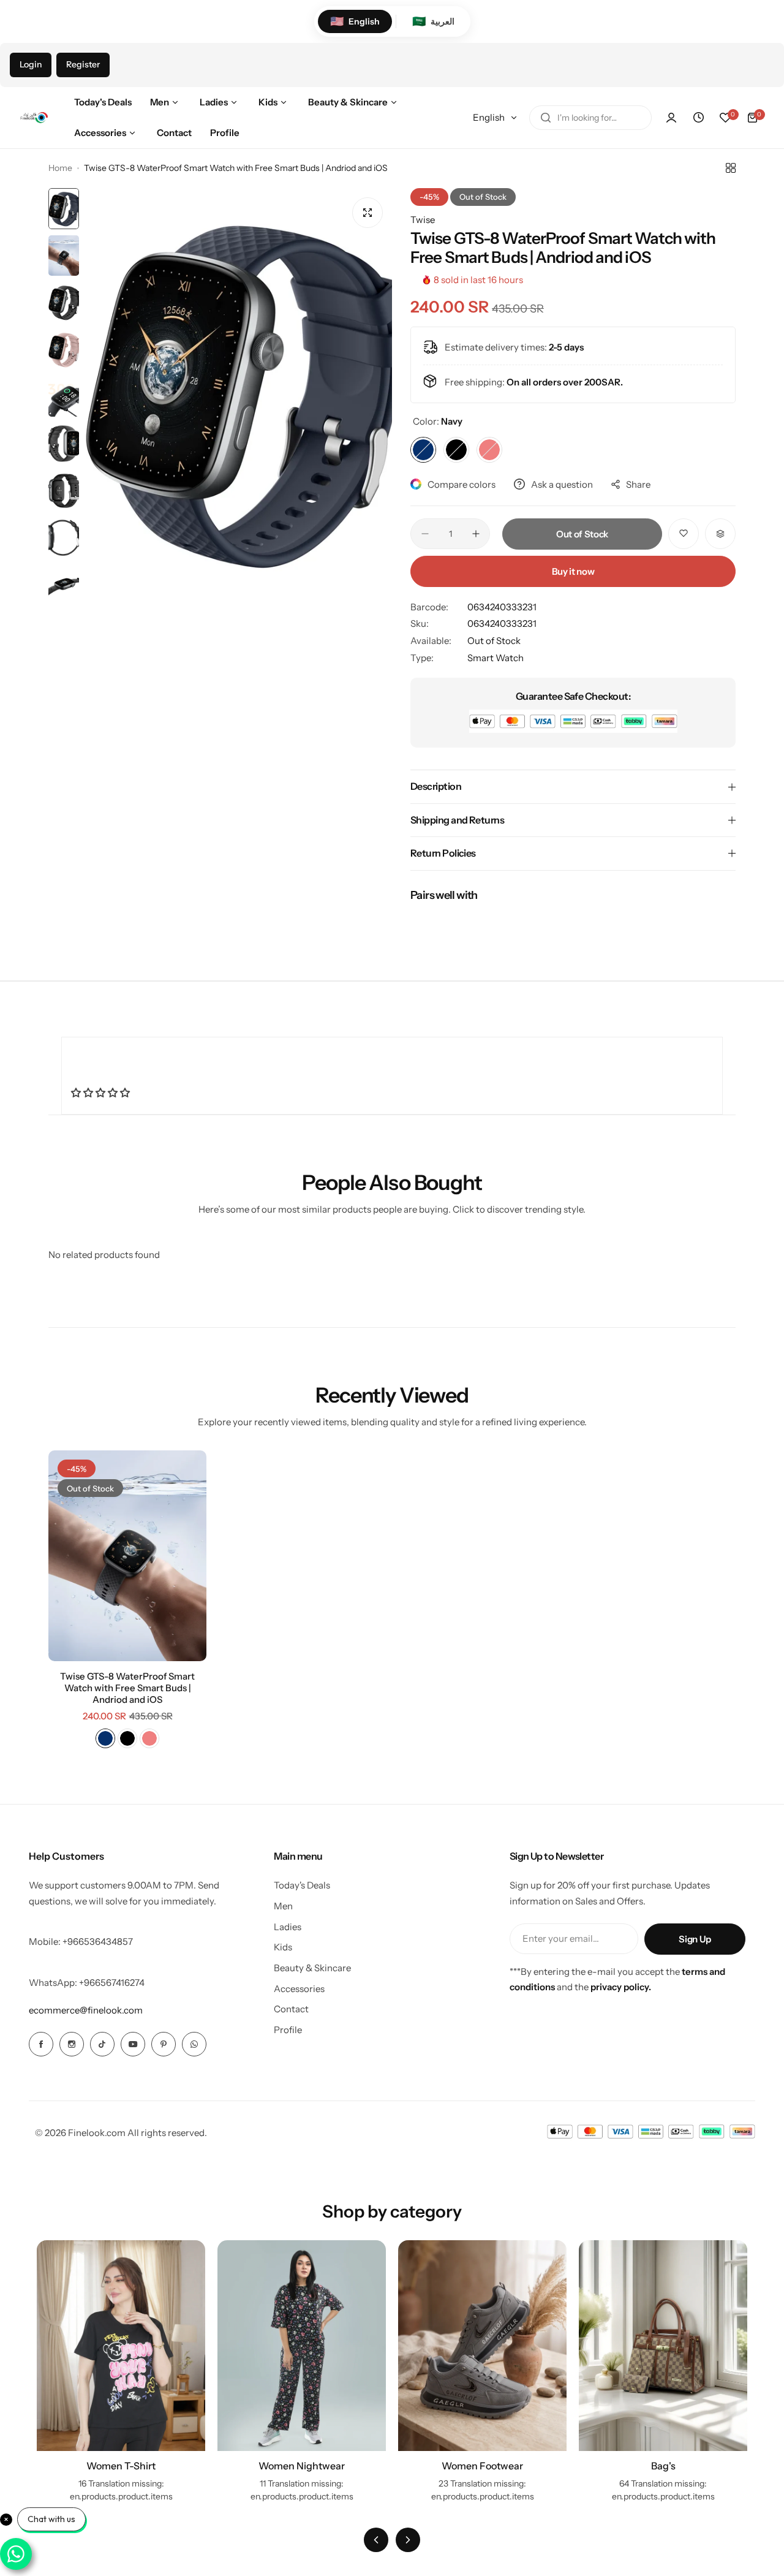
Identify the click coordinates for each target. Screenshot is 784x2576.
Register (83, 64)
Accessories (299, 1989)
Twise (423, 220)
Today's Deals (302, 1885)
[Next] (408, 2540)
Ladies (288, 1927)
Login (31, 64)
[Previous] (376, 2540)
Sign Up (695, 1939)
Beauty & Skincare (312, 1968)
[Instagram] (72, 2044)
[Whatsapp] (194, 2044)
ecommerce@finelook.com (86, 2010)
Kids (283, 1947)
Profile (288, 2030)
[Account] (671, 118)
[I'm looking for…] (546, 118)
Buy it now (573, 571)
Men (283, 1906)
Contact (291, 2009)
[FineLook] (34, 118)
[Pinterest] (164, 2044)
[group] (239, 393)
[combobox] (590, 118)
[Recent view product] (698, 118)
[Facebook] (41, 2044)
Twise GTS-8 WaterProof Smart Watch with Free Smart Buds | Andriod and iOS (127, 1688)
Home (60, 168)
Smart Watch (496, 658)
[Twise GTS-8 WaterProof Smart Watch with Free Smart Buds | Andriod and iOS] (127, 1556)
